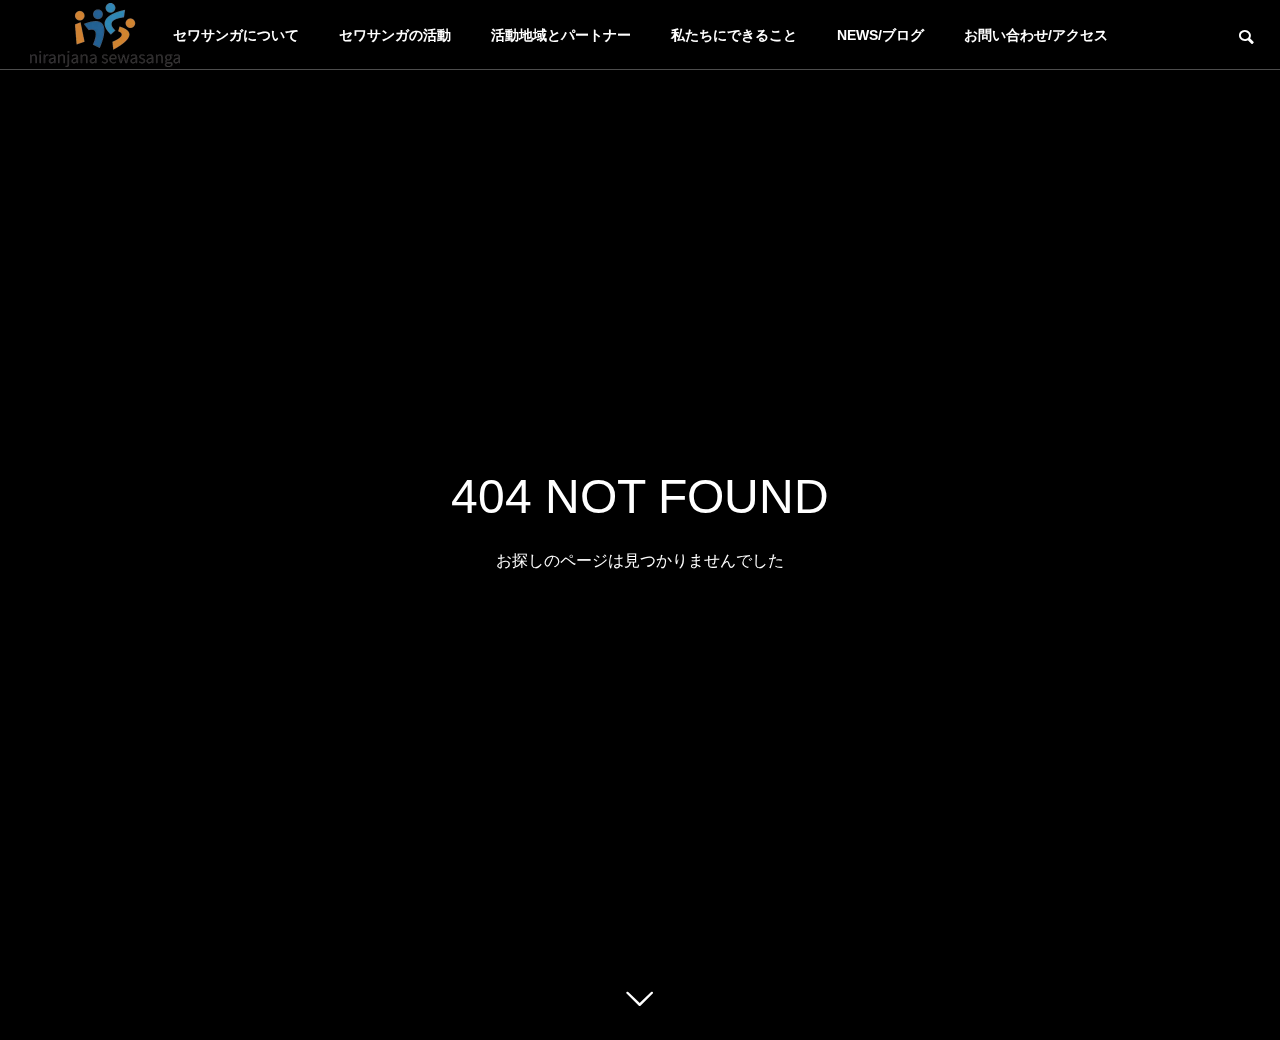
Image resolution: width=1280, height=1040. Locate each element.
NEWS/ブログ (880, 35)
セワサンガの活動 (395, 35)
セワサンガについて (236, 35)
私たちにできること (734, 35)
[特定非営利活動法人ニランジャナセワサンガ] (105, 35)
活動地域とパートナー (561, 35)
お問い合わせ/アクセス (1036, 35)
